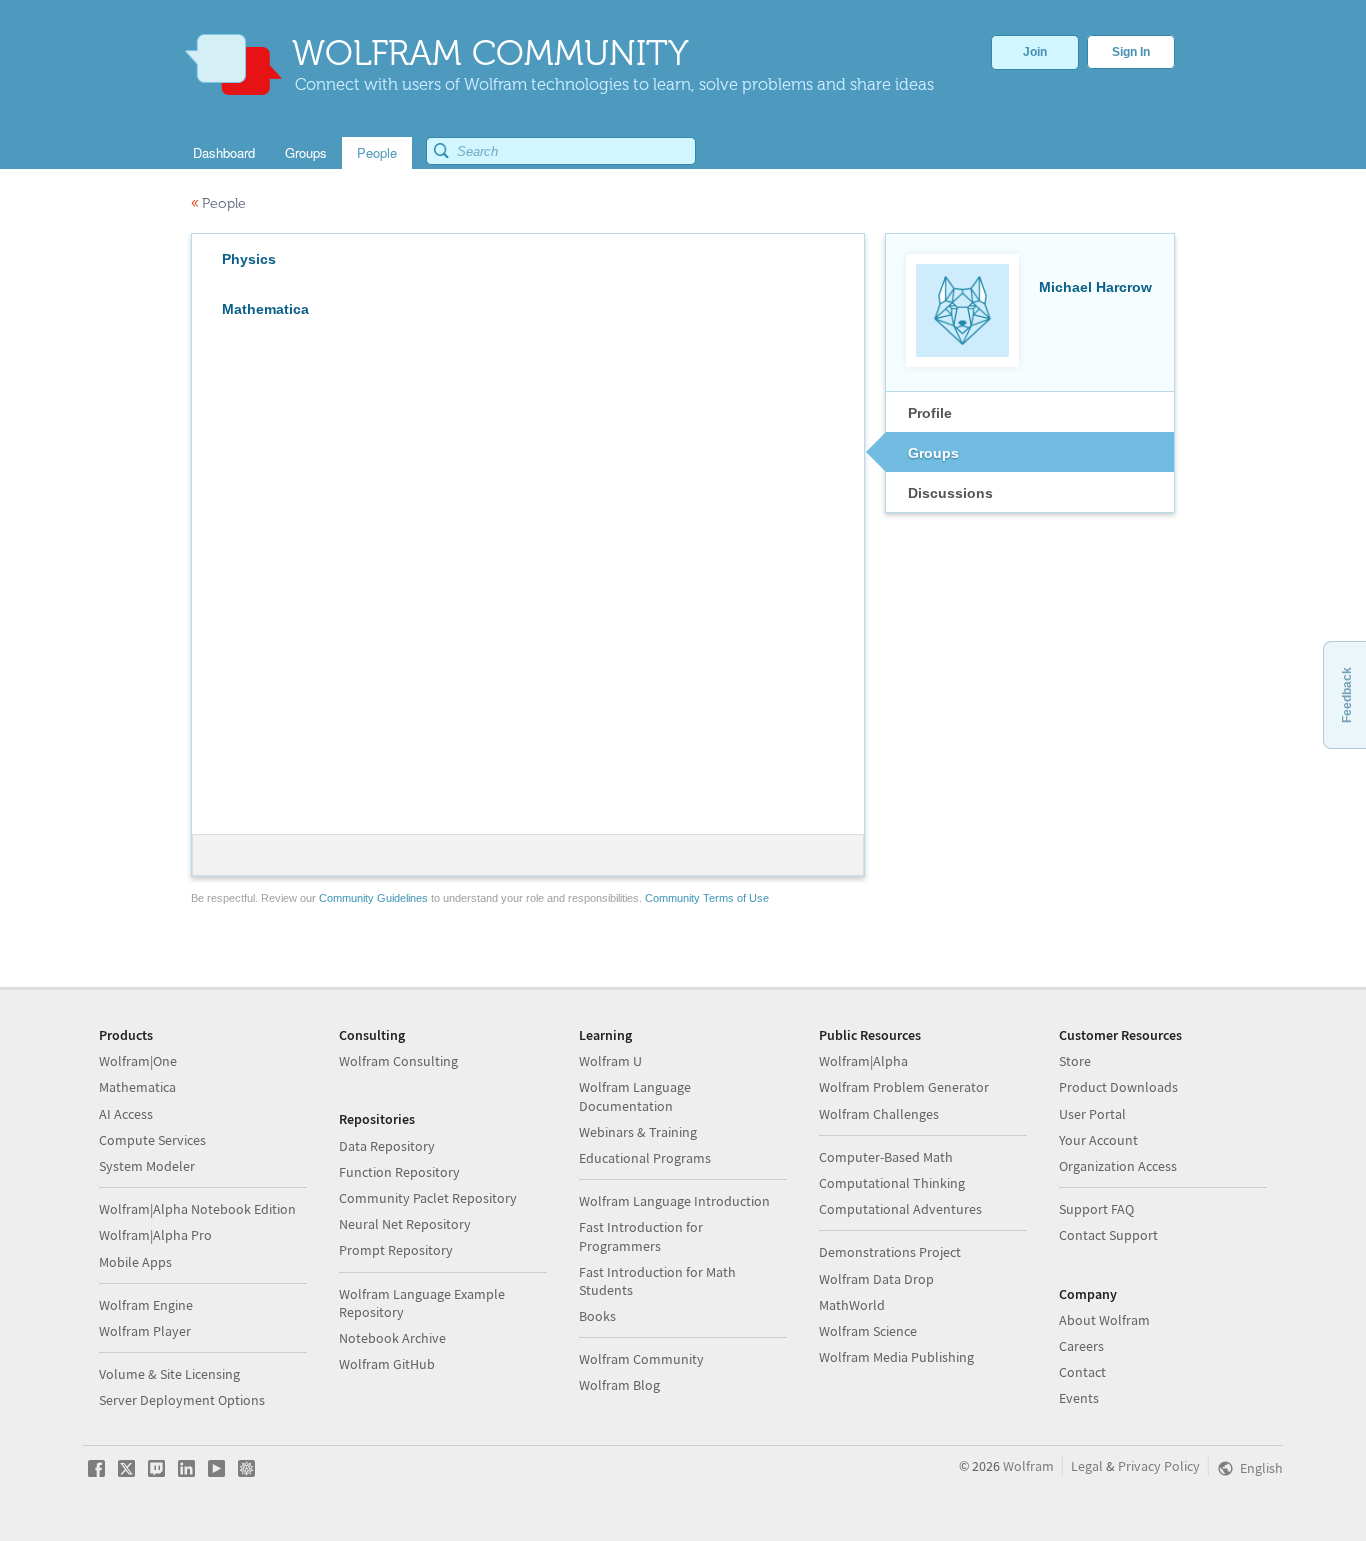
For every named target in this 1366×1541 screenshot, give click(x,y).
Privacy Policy (1159, 1466)
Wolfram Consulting (398, 1061)
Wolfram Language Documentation (635, 1096)
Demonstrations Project (890, 1252)
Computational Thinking (892, 1183)
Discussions (950, 493)
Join (1035, 52)
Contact (1082, 1372)
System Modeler (147, 1166)
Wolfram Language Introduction (674, 1201)
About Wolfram (1104, 1320)
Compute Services (152, 1140)
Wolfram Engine (146, 1305)
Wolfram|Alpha (863, 1061)
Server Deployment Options (182, 1400)
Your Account (1098, 1140)
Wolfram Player (145, 1331)
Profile (930, 413)
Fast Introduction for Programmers (641, 1236)
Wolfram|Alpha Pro (155, 1235)
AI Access (126, 1114)
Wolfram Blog (619, 1385)
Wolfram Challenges (879, 1114)
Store (1075, 1061)
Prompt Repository (396, 1250)
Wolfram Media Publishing (896, 1357)
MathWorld (852, 1305)
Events (1079, 1398)
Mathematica (137, 1087)
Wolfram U (610, 1061)
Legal (1087, 1466)
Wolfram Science (868, 1331)
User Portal (1092, 1114)
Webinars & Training (638, 1132)
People (218, 203)
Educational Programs (645, 1158)
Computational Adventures (900, 1209)
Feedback (1347, 695)
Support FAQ (1096, 1209)
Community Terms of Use (707, 898)
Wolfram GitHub (387, 1364)
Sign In (1131, 52)
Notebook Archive (392, 1338)
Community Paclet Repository (428, 1198)
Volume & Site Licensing (169, 1374)
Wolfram (1028, 1466)
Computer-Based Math (886, 1157)
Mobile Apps (135, 1262)
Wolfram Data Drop (876, 1279)
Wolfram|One (138, 1061)
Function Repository (399, 1172)
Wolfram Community (641, 1359)
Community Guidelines (373, 898)
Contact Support (1108, 1235)
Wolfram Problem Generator (904, 1087)
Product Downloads (1118, 1087)
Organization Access (1118, 1166)
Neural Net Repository (405, 1224)
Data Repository (387, 1146)
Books (597, 1316)
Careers (1081, 1346)
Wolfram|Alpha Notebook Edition (197, 1209)
